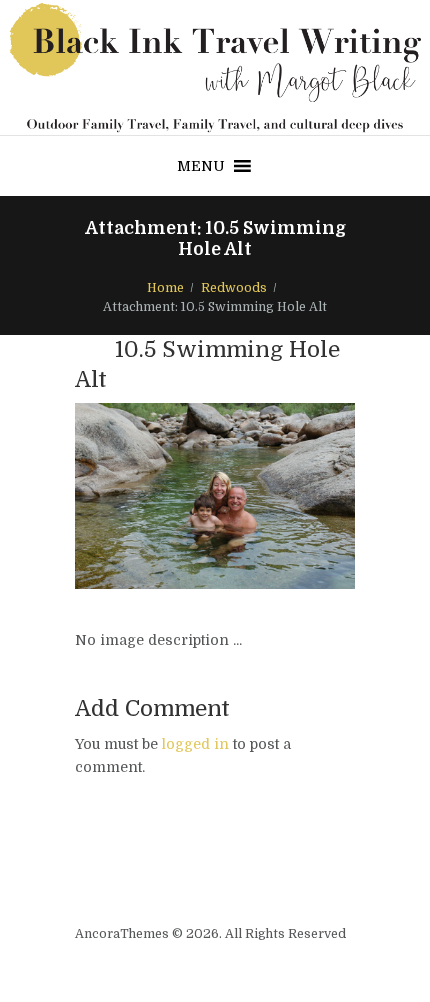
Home (165, 288)
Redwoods (234, 288)
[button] (201, 166)
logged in (195, 744)
